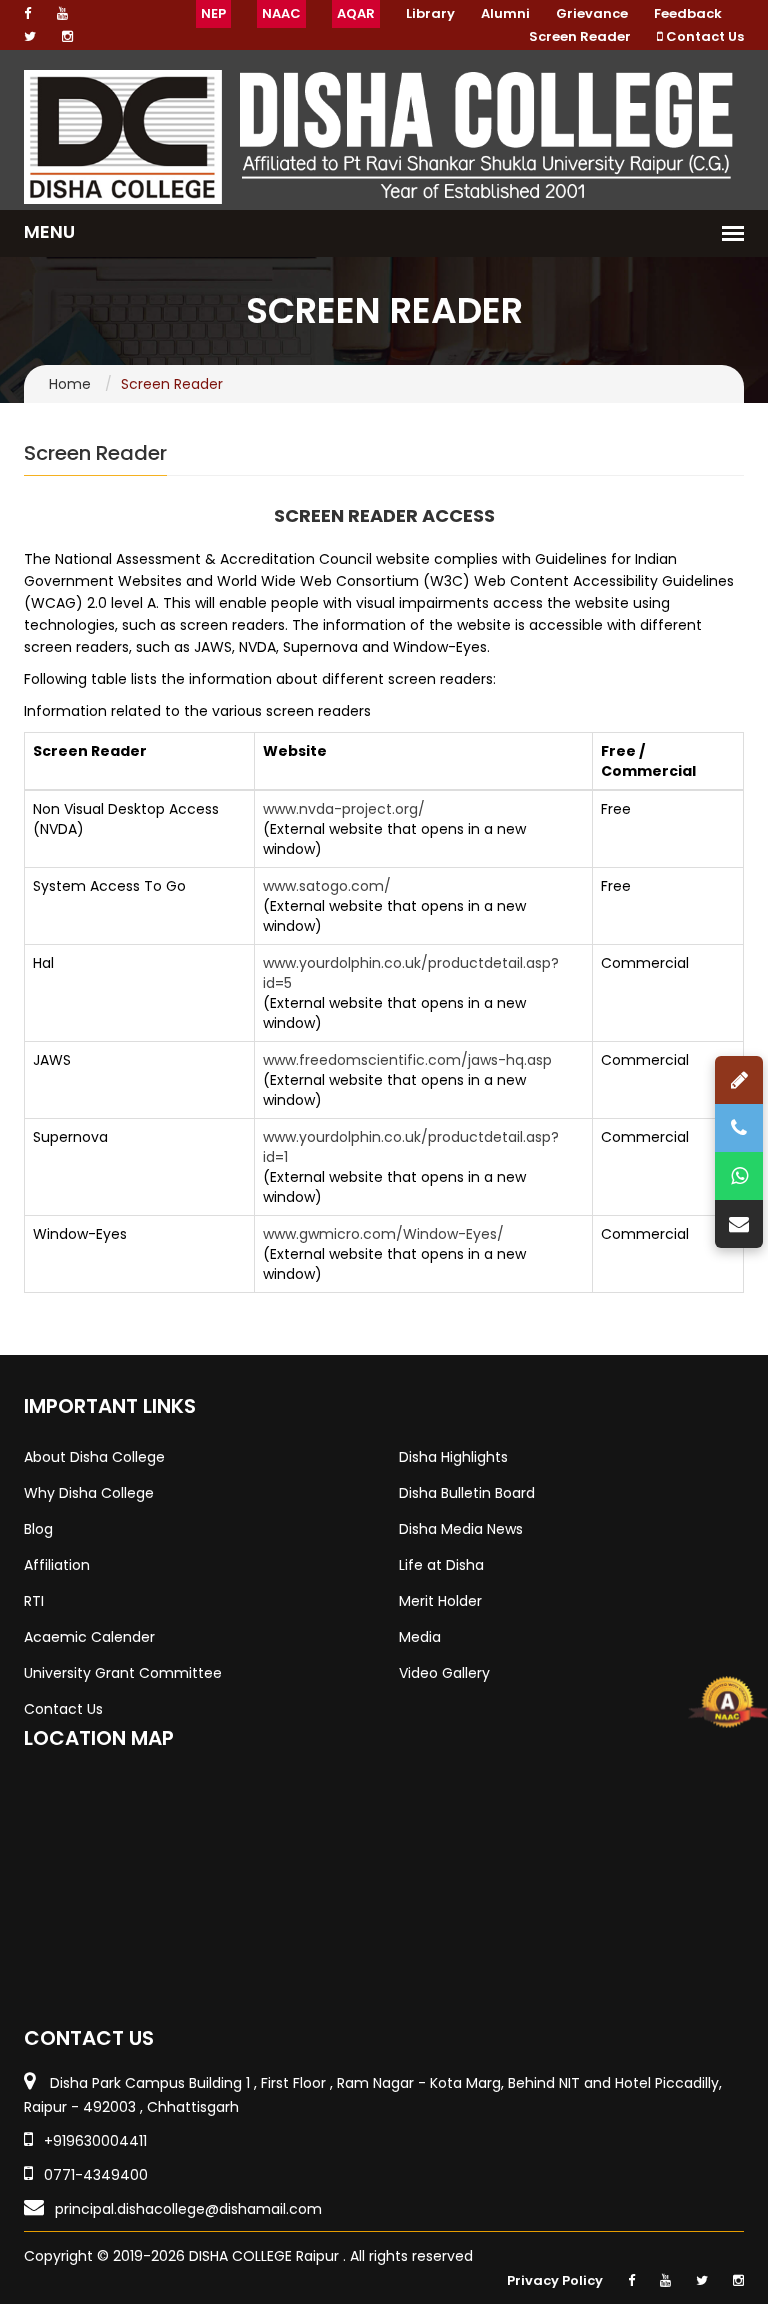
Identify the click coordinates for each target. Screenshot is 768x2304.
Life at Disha (441, 1565)
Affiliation (57, 1565)
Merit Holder (440, 1601)
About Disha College (94, 1457)
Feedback (688, 13)
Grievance (592, 13)
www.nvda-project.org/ (344, 809)
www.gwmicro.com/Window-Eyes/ (383, 1234)
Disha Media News (461, 1529)
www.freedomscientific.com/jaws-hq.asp (407, 1060)
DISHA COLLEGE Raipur (266, 2256)
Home (70, 384)
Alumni (505, 13)
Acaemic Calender (89, 1637)
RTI (34, 1601)
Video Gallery (444, 1673)
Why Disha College (89, 1493)
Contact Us (703, 36)
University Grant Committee (123, 1673)
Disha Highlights (453, 1457)
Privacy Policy (555, 2280)
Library (430, 13)
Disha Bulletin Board (467, 1493)
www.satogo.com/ (327, 886)
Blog (38, 1529)
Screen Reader (580, 36)
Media (420, 1637)
